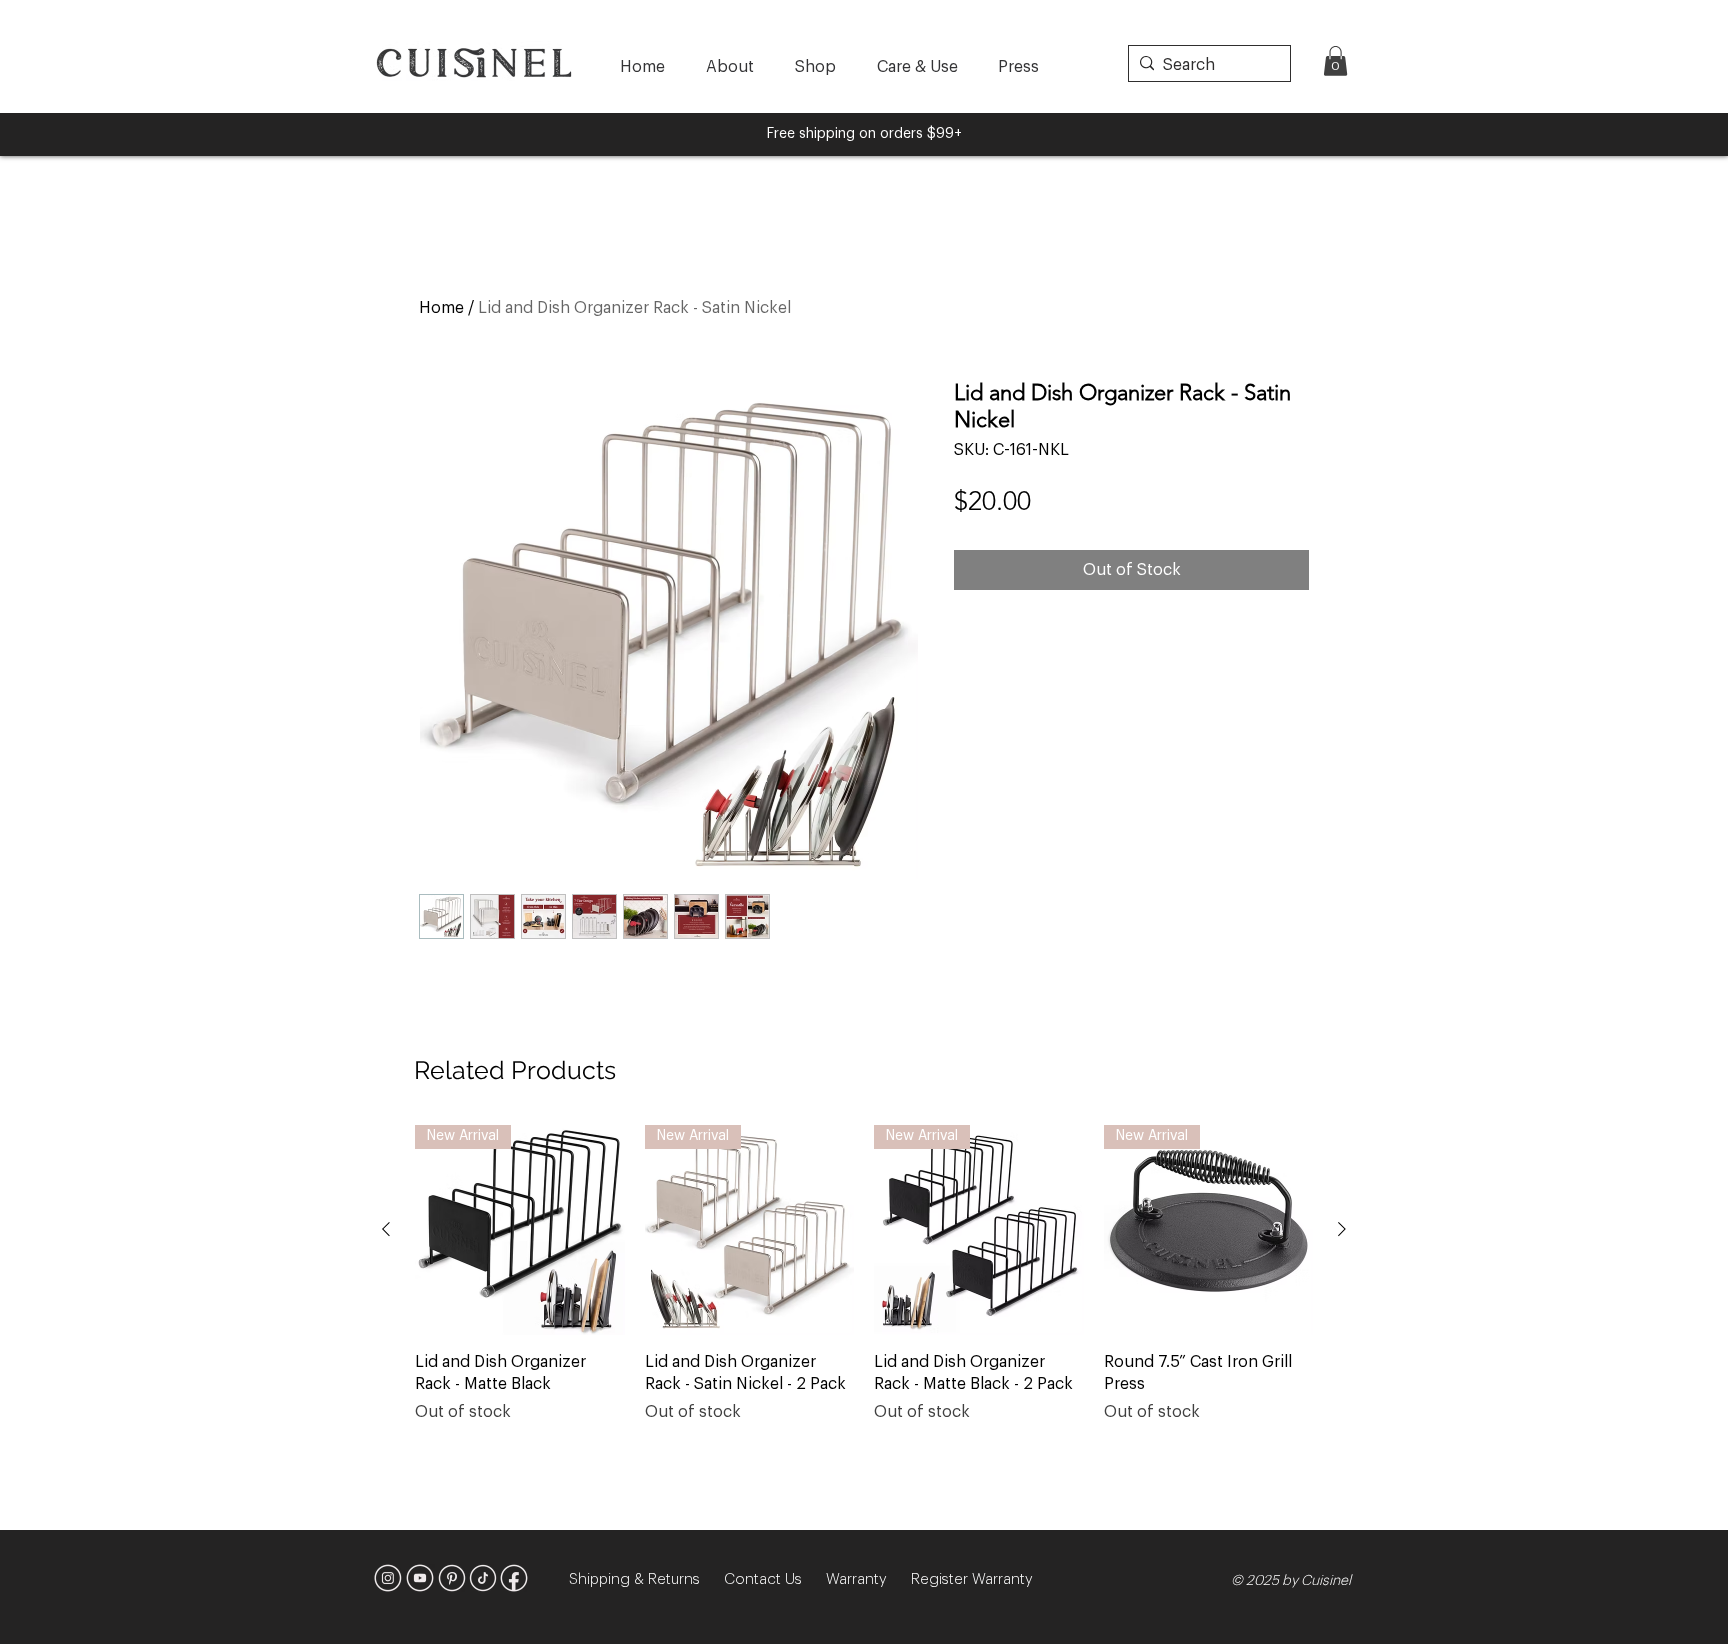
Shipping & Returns (646, 1579)
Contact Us (775, 1579)
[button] (1335, 61)
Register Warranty (972, 1579)
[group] (864, 1285)
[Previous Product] (386, 1229)
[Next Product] (1342, 1229)
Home (441, 308)
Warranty (868, 1579)
